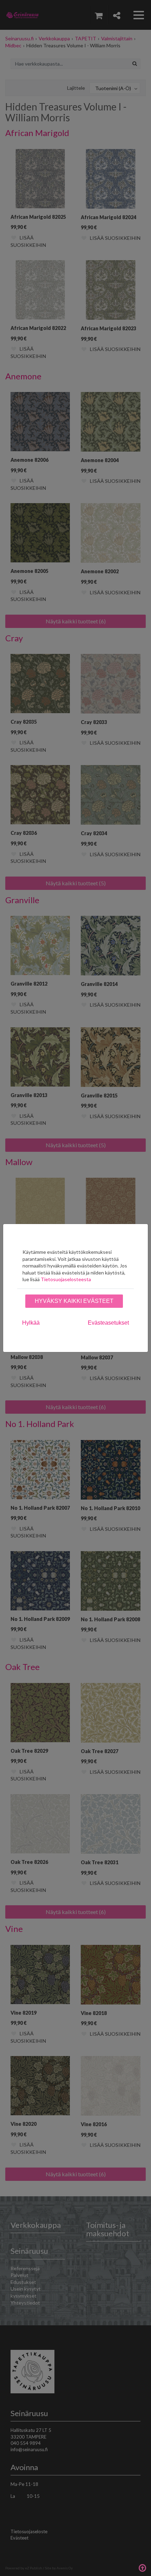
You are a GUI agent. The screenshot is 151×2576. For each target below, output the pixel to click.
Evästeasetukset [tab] (108, 1323)
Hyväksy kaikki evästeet (74, 1301)
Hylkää (31, 1323)
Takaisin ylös (142, 2567)
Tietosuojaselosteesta (66, 1279)
